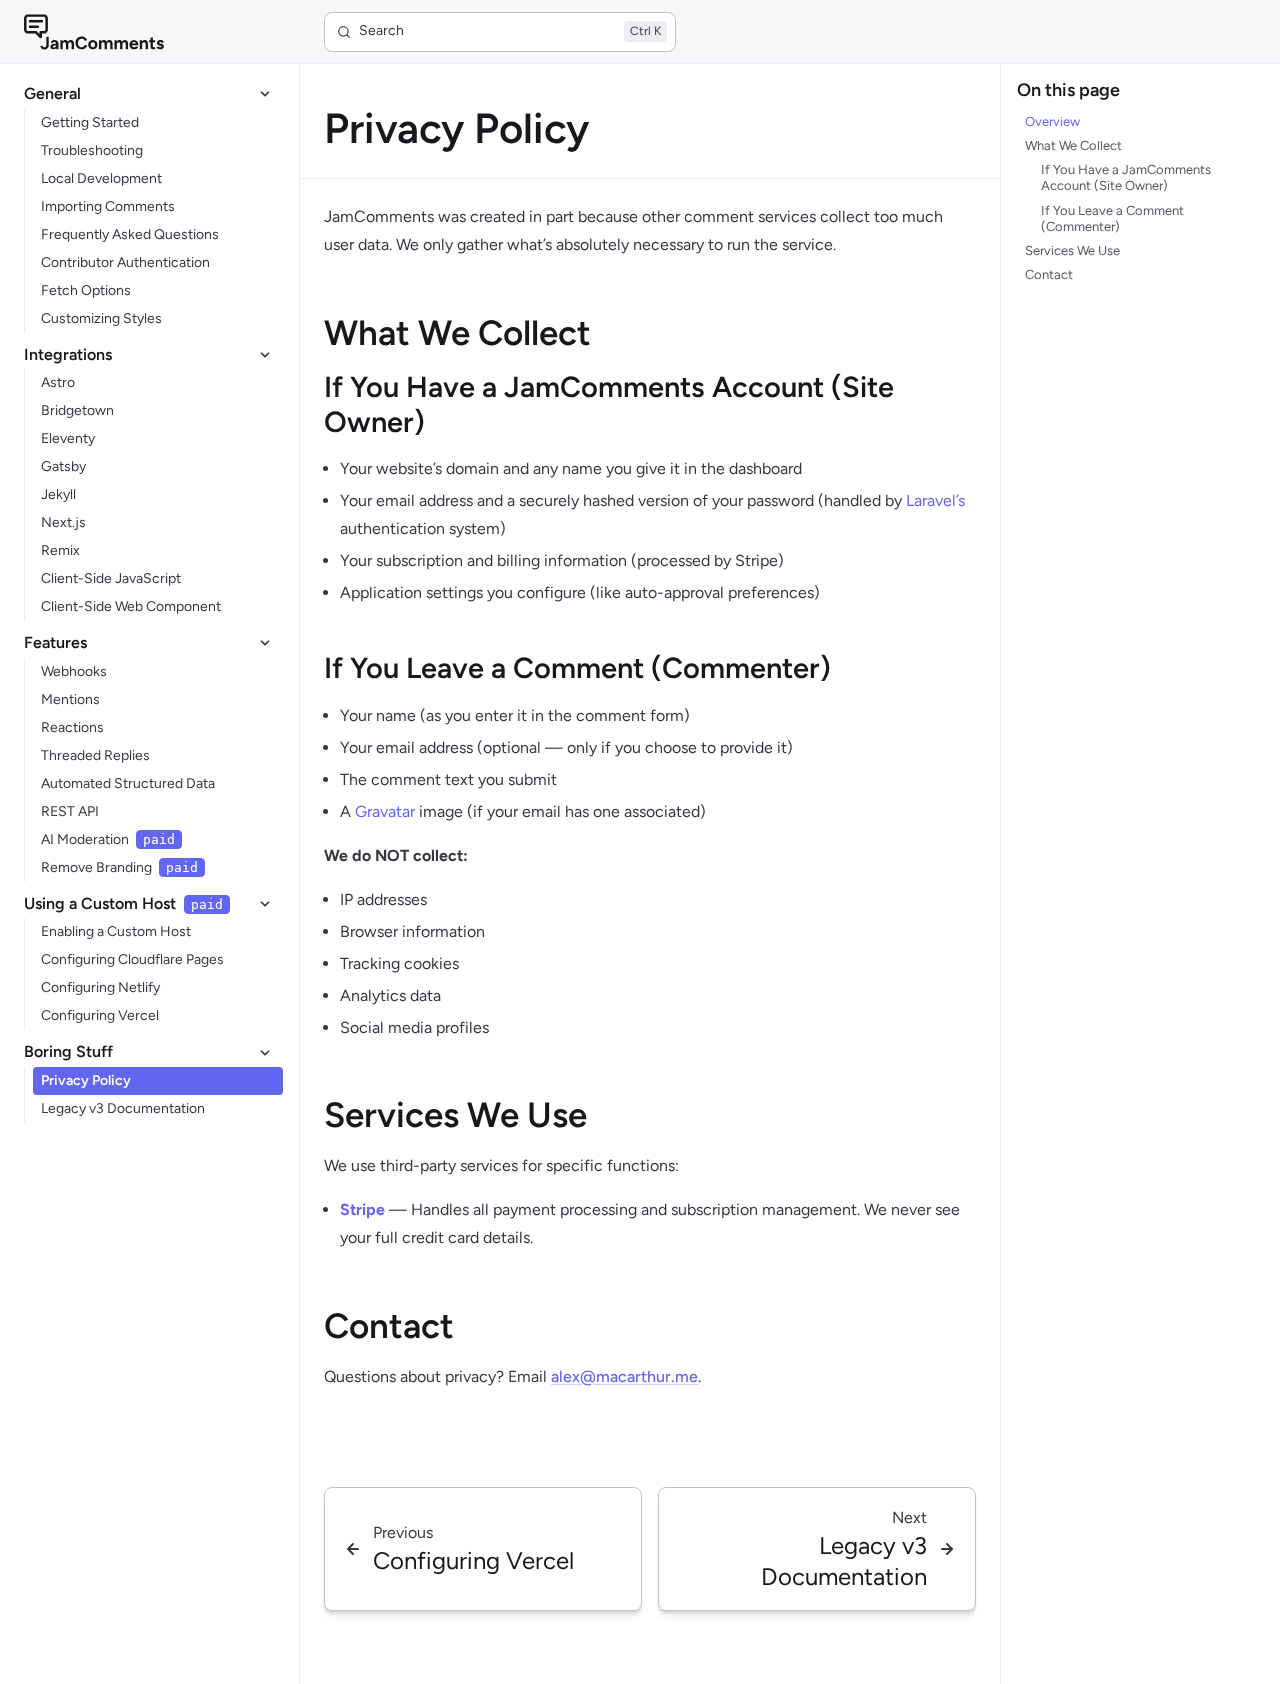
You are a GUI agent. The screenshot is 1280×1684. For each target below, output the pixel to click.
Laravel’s (935, 500)
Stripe (362, 1209)
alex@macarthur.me (624, 1376)
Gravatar (385, 811)
